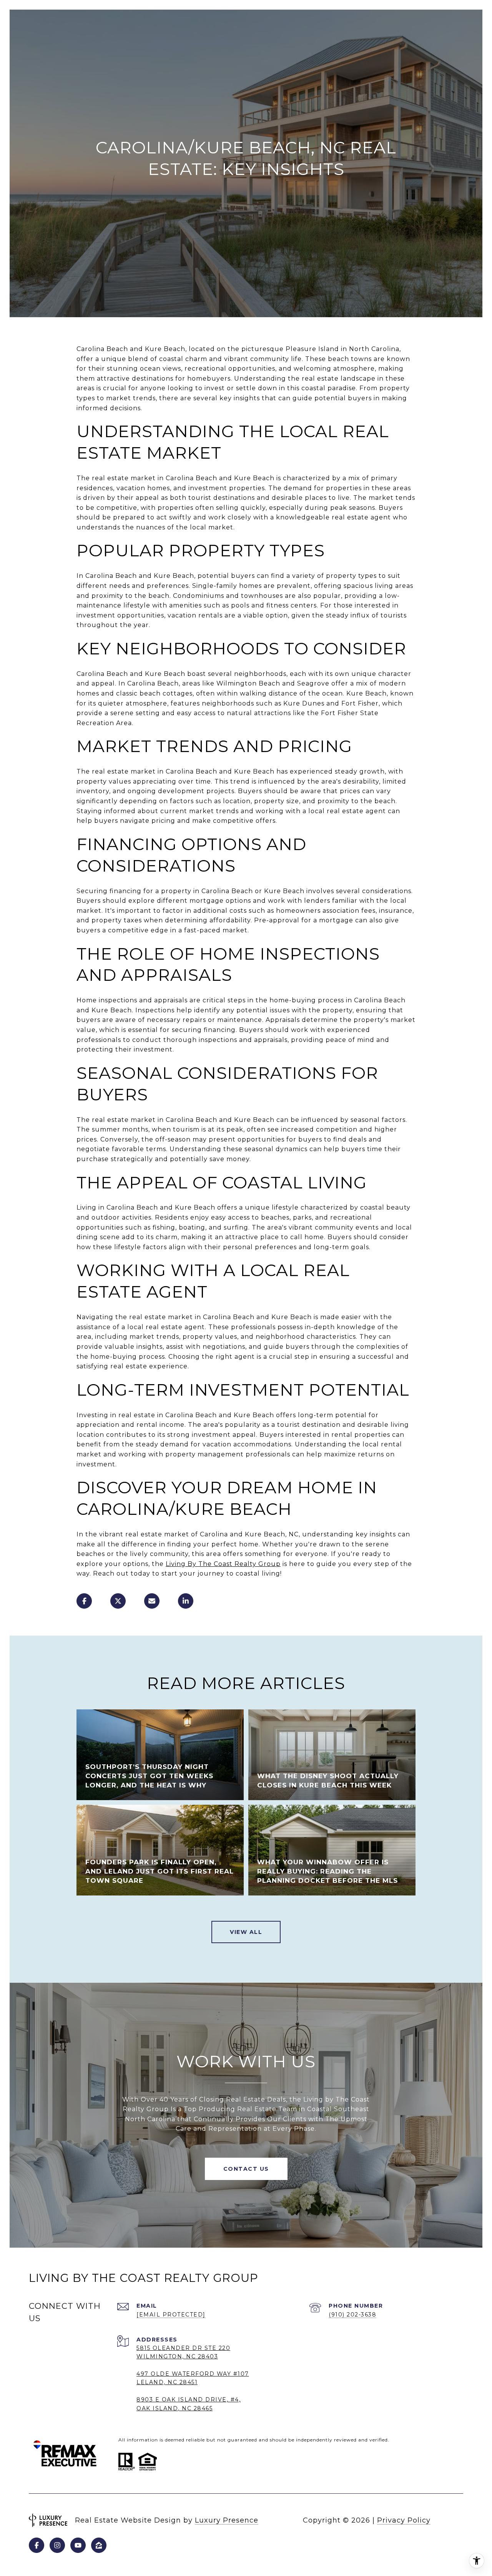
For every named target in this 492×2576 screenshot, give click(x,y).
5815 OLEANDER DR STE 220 (183, 2348)
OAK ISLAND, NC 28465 (175, 2408)
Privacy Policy (404, 2520)
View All (246, 1932)
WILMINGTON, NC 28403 (177, 2356)
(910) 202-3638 (352, 2315)
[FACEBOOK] (37, 2545)
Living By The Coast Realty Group (223, 1564)
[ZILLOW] (99, 2545)
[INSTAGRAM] (57, 2545)
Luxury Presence (227, 2520)
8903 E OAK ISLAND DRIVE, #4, (189, 2400)
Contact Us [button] (246, 2169)
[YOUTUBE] (78, 2545)
